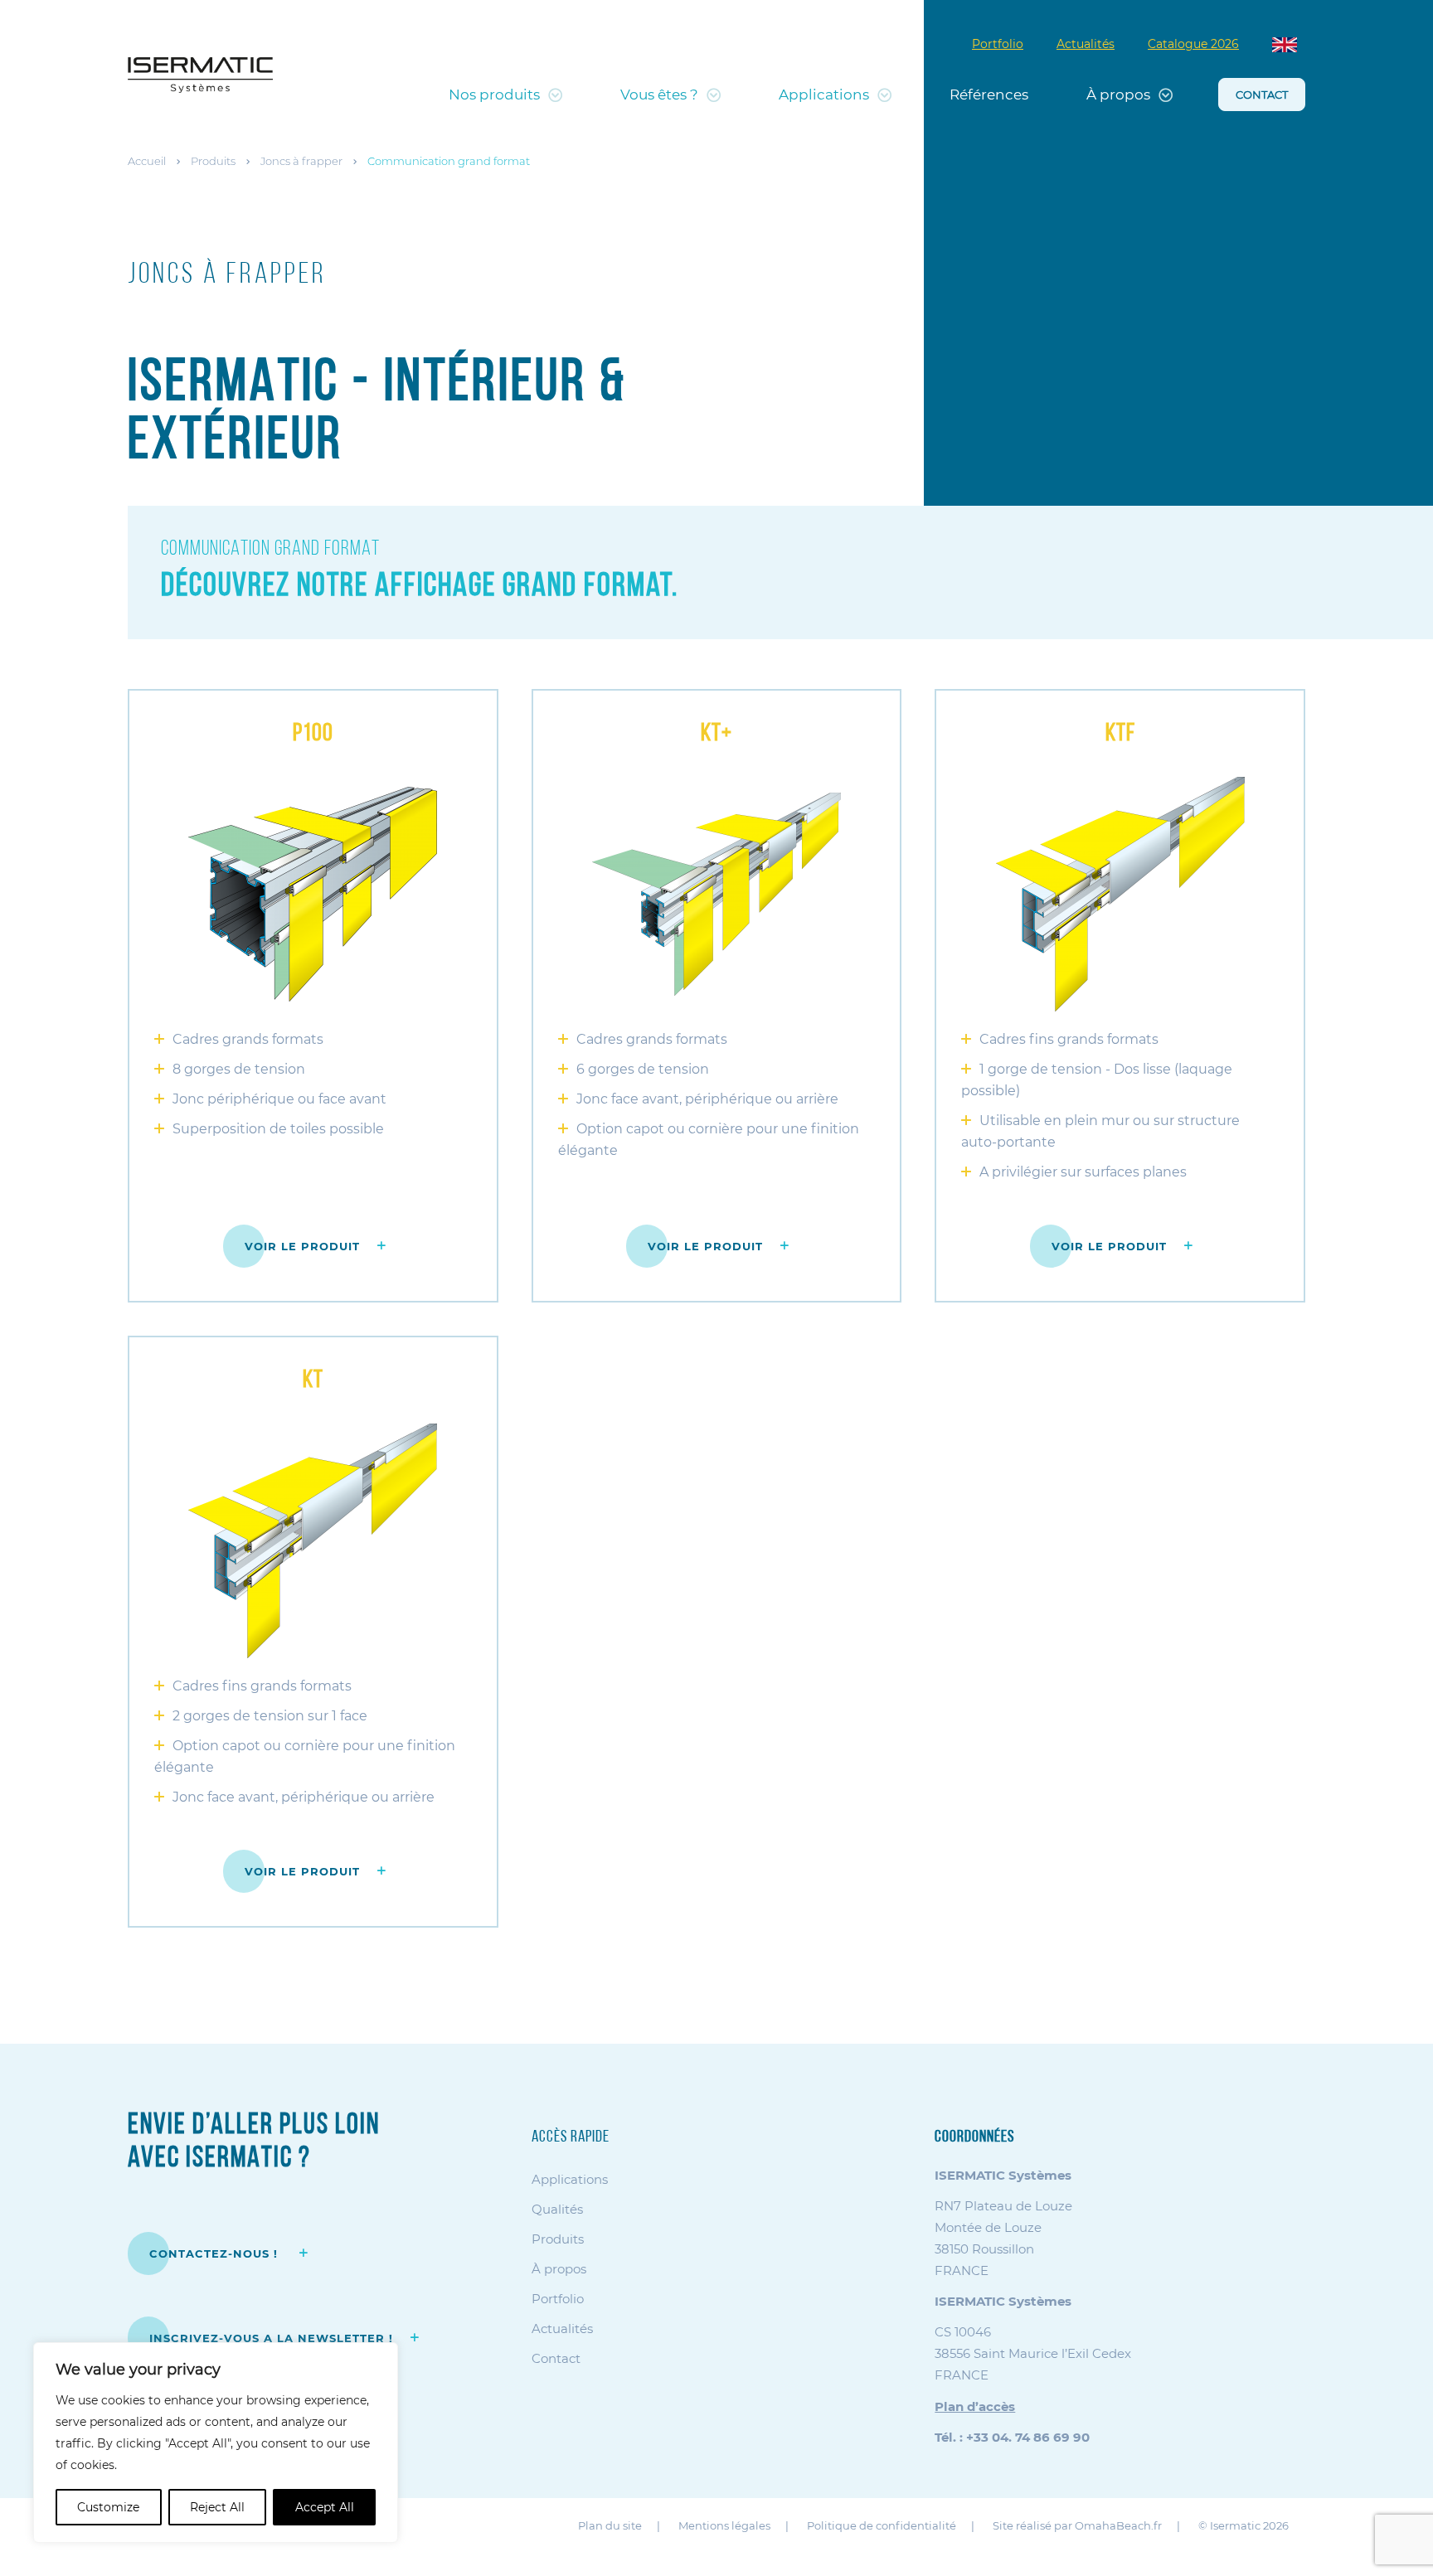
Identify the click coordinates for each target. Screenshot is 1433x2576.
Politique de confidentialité (882, 2525)
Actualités (1086, 44)
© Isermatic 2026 (1244, 2525)
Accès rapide (571, 2137)
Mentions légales (724, 2525)
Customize (108, 2507)
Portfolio (998, 44)
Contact (1262, 95)
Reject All (217, 2507)
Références (989, 95)
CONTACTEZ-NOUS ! (216, 2253)
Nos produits (494, 95)
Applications (824, 95)
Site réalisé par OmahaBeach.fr (1077, 2525)
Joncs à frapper (301, 161)
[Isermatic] (200, 75)
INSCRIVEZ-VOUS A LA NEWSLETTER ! (271, 2338)
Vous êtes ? (659, 95)
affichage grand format (520, 587)
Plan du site (610, 2525)
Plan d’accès (975, 2406)
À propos (1118, 95)
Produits (213, 161)
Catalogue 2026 (1193, 44)
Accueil (147, 161)
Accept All (325, 2507)
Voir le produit (302, 1246)
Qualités (557, 2209)
